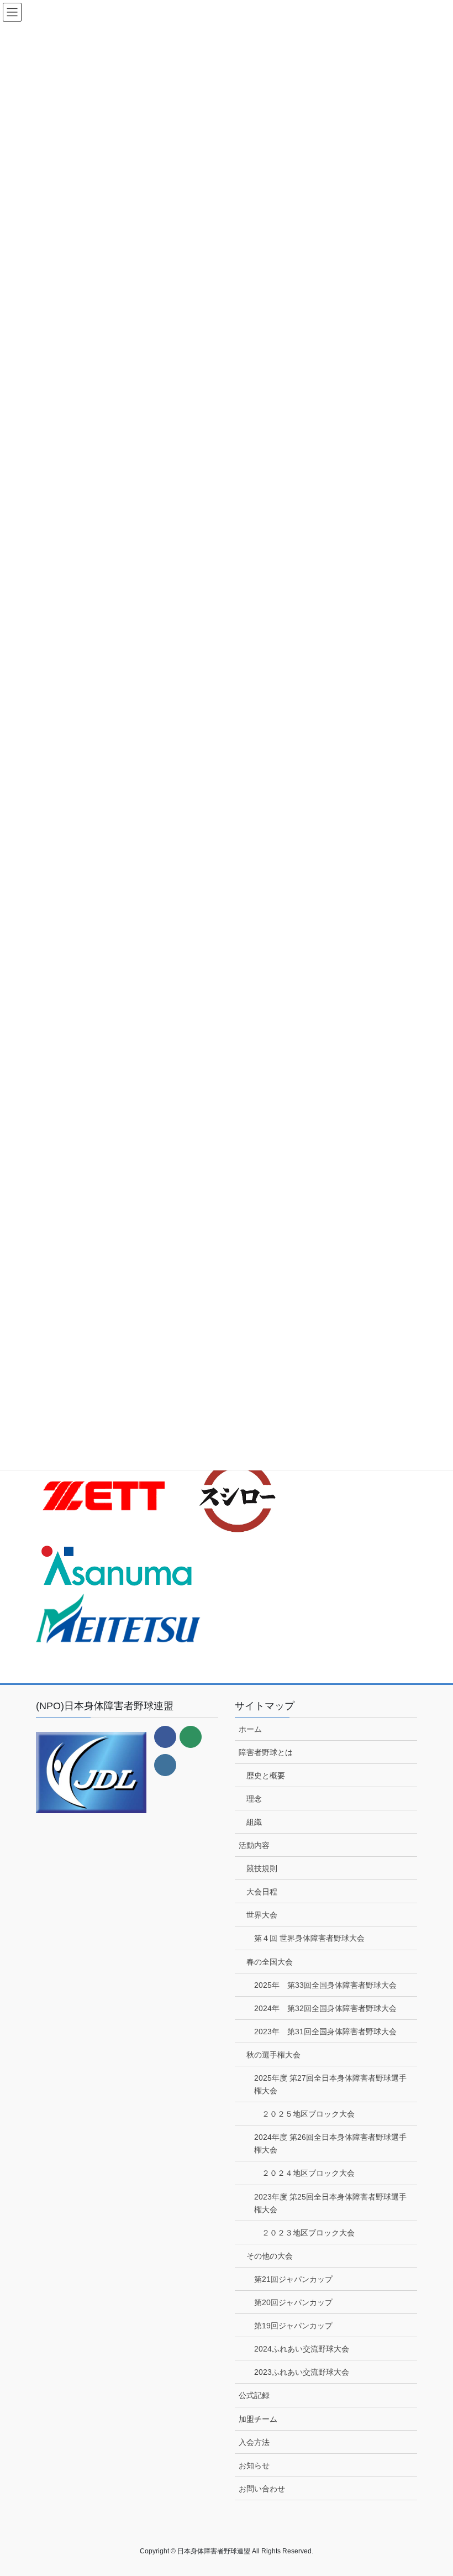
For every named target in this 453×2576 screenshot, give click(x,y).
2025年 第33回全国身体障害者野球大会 (325, 1985)
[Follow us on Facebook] (165, 1737)
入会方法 (254, 2442)
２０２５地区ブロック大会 (308, 2114)
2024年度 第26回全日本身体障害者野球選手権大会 (330, 2143)
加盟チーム (258, 2419)
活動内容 (254, 1845)
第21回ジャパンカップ (293, 2279)
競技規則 (262, 1868)
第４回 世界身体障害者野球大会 (309, 1938)
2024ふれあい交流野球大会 (302, 2349)
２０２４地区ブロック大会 (308, 2173)
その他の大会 (270, 2256)
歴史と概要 (266, 1776)
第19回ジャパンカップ (293, 2326)
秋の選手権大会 (273, 2055)
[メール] (191, 1737)
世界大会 (262, 1915)
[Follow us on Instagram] (165, 1765)
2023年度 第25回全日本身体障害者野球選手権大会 (330, 2203)
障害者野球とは (266, 1752)
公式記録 (254, 2395)
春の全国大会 (270, 1962)
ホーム (250, 1729)
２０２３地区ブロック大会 (308, 2233)
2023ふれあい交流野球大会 (302, 2372)
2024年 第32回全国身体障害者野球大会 (325, 2008)
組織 (254, 1822)
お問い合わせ (262, 2489)
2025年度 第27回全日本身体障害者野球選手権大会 (330, 2084)
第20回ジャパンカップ (293, 2302)
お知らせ (254, 2465)
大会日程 (262, 1892)
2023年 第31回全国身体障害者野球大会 (325, 2032)
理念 (254, 1799)
